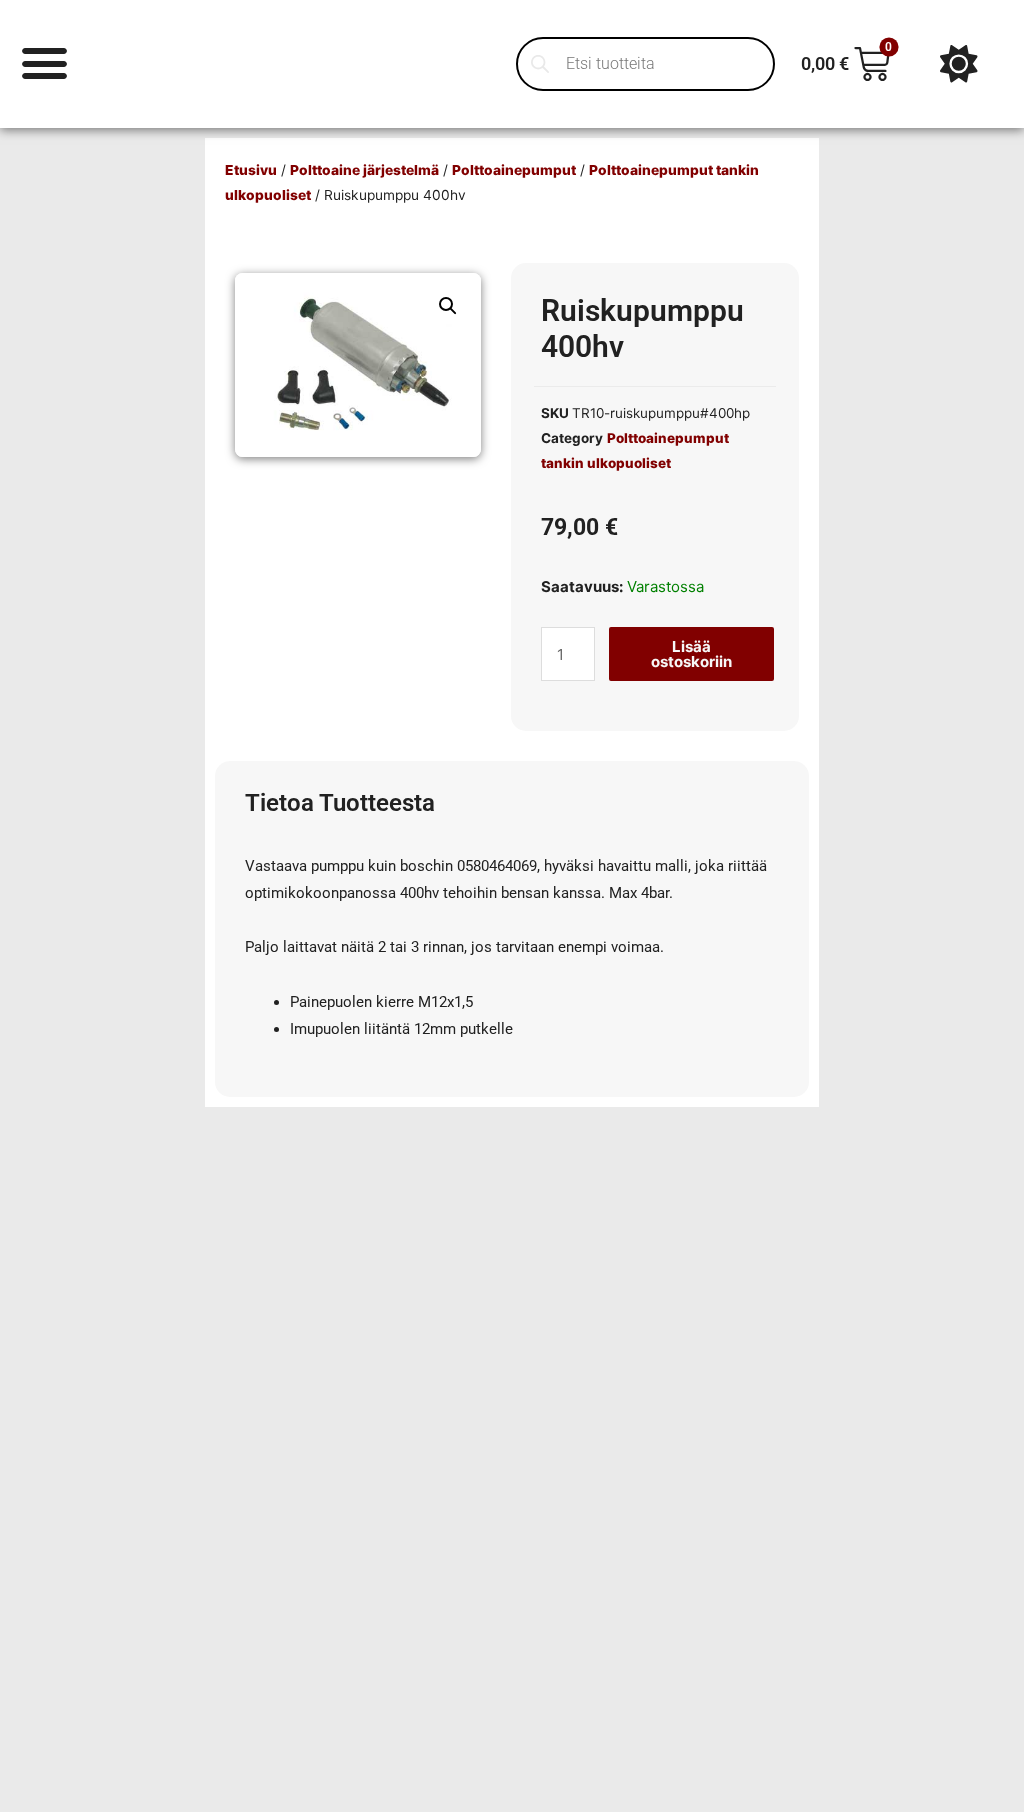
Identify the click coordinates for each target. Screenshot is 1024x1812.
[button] (448, 306)
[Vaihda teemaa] (959, 64)
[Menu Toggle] (44, 63)
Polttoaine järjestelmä (364, 170)
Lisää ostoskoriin (691, 654)
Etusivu (251, 170)
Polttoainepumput (514, 170)
